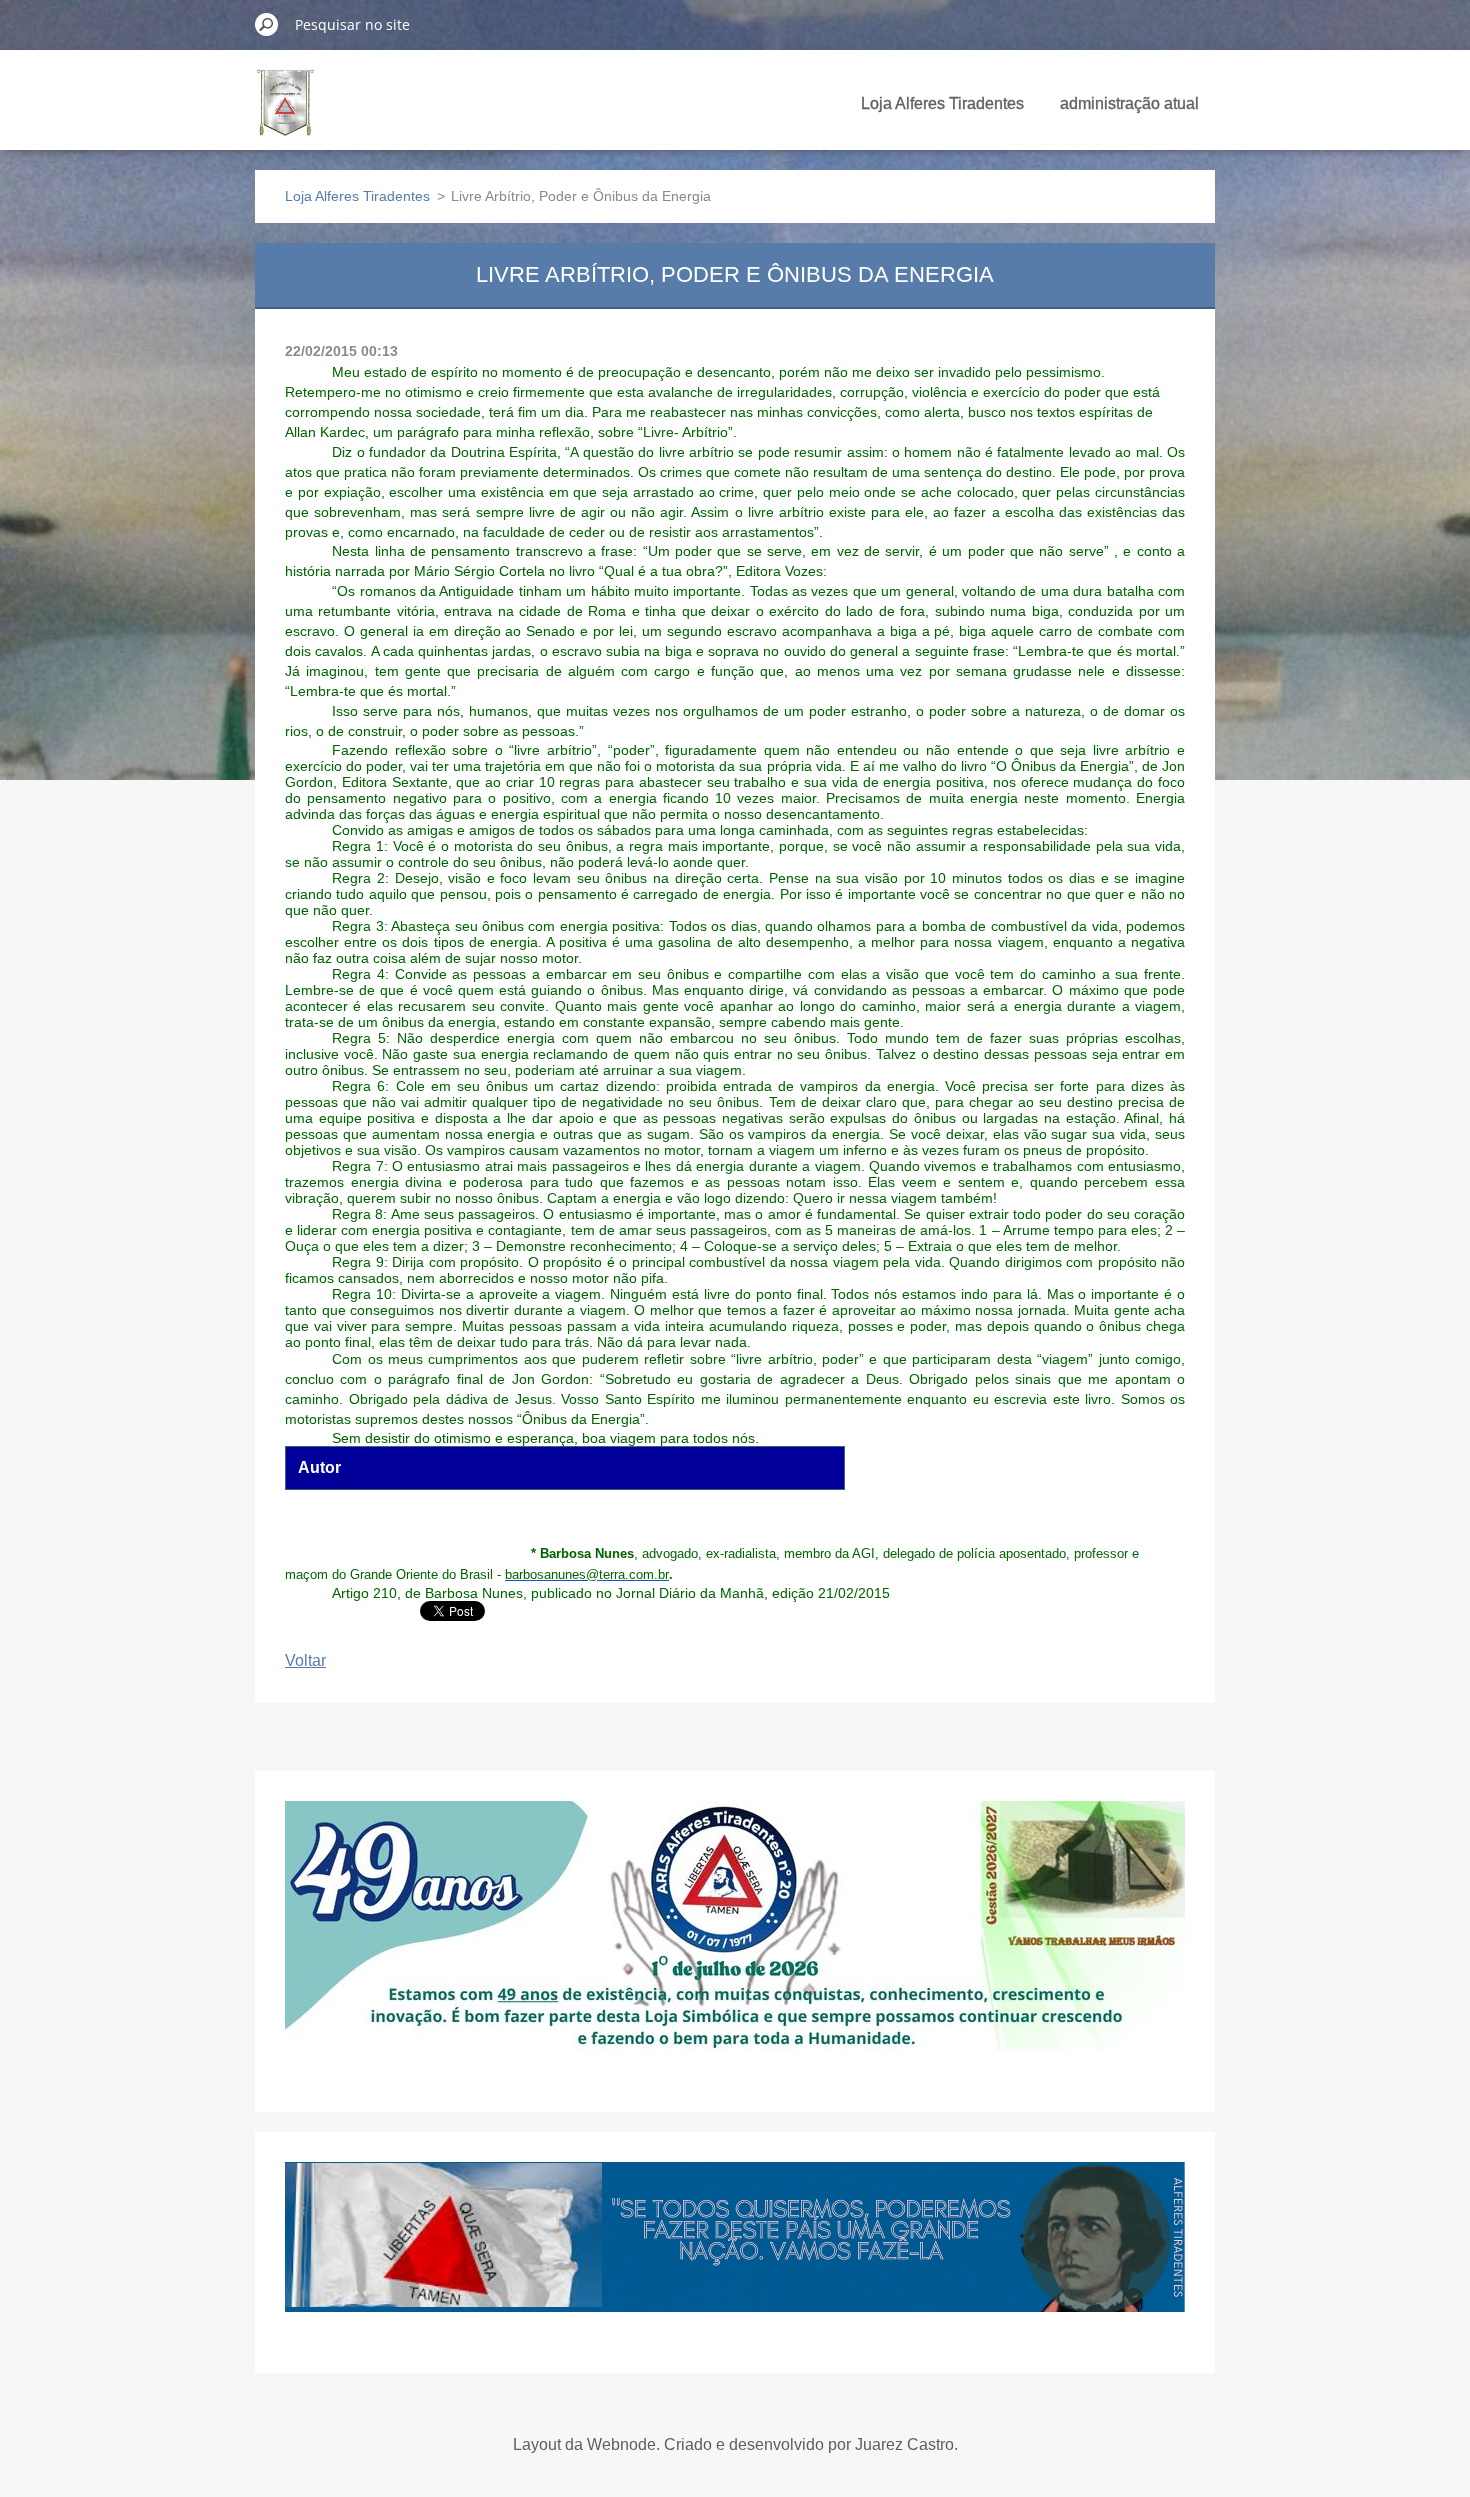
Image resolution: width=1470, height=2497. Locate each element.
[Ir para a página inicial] (285, 114)
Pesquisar (267, 24)
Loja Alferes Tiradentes (942, 103)
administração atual (1129, 103)
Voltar (305, 1660)
